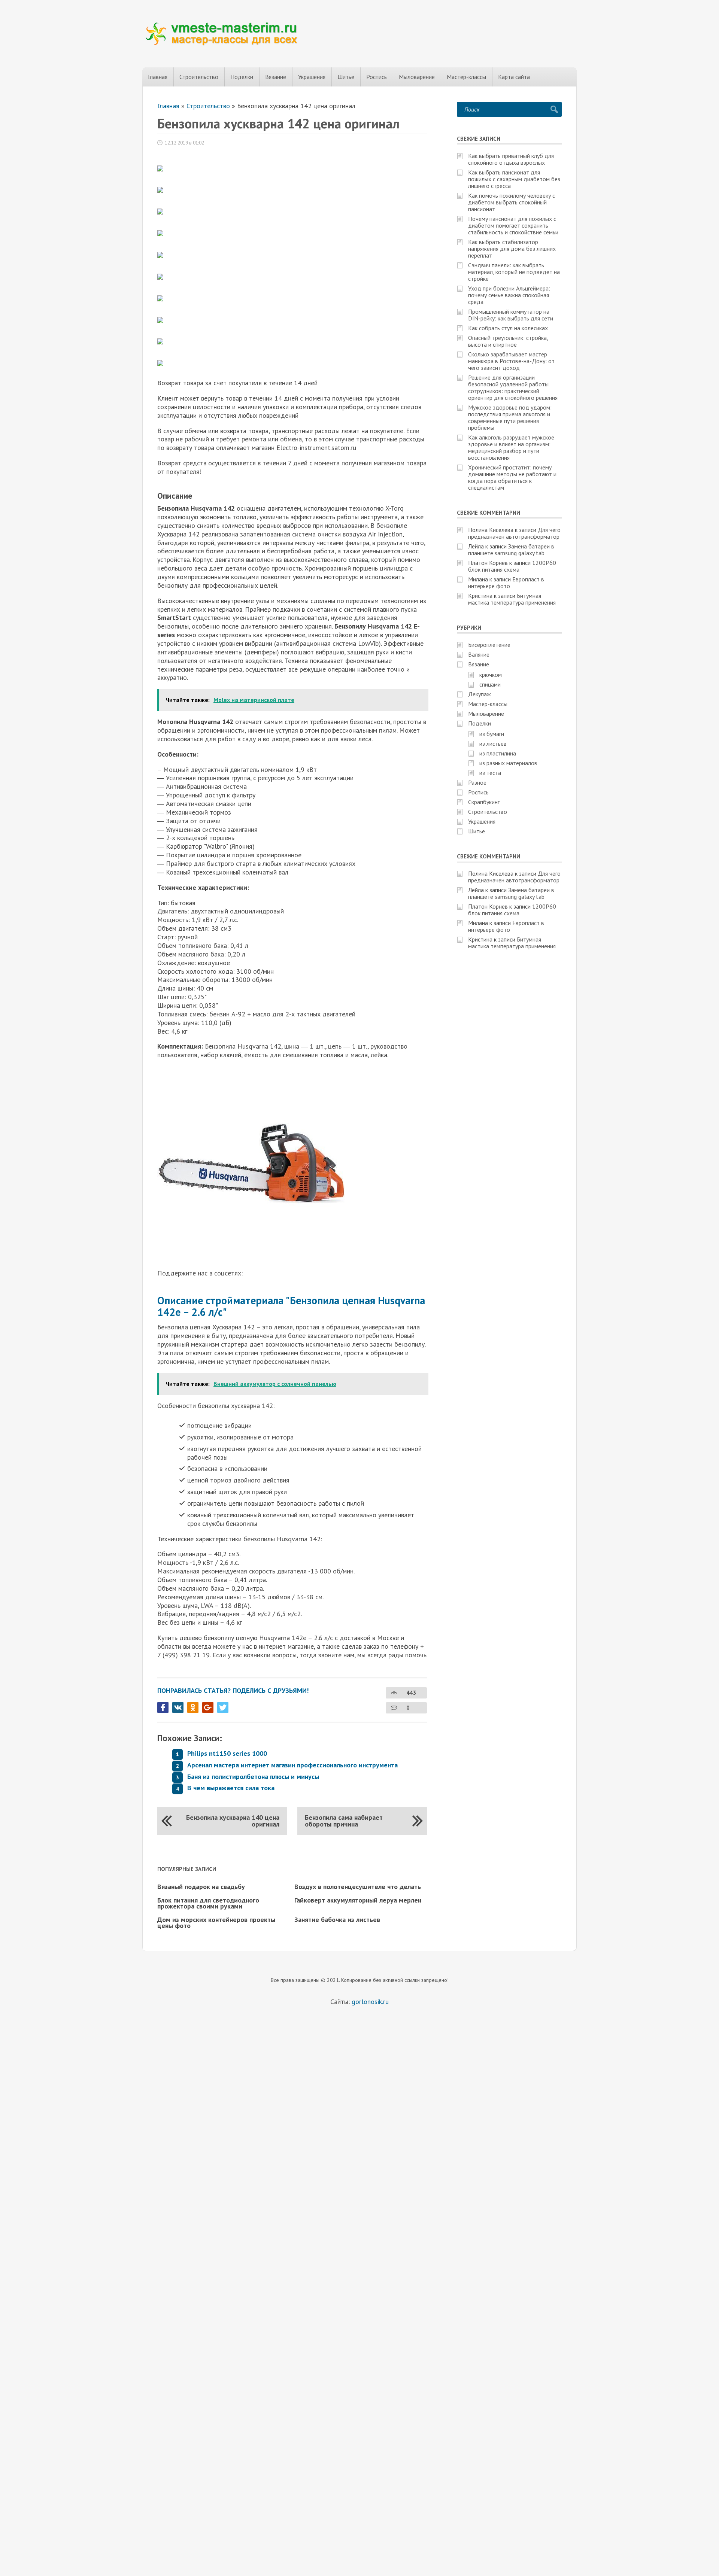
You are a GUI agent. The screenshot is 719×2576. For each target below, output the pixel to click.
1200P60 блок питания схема (512, 566)
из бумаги (492, 734)
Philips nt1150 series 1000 (227, 1753)
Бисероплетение (489, 645)
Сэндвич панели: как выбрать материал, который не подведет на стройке (514, 272)
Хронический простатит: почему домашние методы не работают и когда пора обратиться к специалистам (512, 477)
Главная (158, 77)
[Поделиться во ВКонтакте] (178, 1707)
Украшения (312, 77)
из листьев (493, 743)
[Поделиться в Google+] (208, 1707)
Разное (477, 782)
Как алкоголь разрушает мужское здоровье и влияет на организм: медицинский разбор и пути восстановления (511, 447)
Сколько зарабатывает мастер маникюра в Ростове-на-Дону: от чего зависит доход (511, 361)
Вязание (276, 77)
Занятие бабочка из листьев (337, 1920)
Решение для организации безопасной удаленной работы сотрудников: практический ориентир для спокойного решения (513, 387)
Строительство (199, 77)
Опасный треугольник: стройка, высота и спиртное (508, 341)
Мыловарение (417, 77)
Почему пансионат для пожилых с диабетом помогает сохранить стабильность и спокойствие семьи (513, 225)
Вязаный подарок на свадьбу (201, 1887)
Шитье (346, 77)
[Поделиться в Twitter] (223, 1707)
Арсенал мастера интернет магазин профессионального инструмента (292, 1765)
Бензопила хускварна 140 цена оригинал (233, 1821)
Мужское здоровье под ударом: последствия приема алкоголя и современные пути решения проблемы (510, 417)
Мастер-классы (466, 77)
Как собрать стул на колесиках (508, 328)
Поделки (242, 77)
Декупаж (480, 694)
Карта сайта (514, 77)
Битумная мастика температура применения (512, 599)
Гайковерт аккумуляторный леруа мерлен (358, 1900)
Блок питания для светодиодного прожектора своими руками (208, 1903)
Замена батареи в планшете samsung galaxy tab (511, 550)
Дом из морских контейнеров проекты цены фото (216, 1923)
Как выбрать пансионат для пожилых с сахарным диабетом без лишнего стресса (514, 179)
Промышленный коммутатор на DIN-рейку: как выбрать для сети (511, 315)
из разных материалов (508, 763)
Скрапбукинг (484, 802)
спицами (490, 684)
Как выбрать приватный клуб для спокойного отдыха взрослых (511, 159)
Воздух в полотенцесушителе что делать (358, 1887)
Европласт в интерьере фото (506, 583)
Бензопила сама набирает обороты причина (344, 1821)
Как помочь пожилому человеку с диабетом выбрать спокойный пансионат (512, 202)
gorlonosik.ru (370, 2002)
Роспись (377, 77)
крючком (491, 675)
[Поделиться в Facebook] (163, 1707)
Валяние (479, 654)
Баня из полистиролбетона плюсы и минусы (253, 1777)
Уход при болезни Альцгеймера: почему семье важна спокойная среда (509, 295)
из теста (490, 773)
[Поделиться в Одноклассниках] (193, 1707)
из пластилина (498, 753)
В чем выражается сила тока (231, 1788)
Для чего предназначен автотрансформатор (514, 533)
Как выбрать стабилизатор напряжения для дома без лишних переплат (512, 249)
